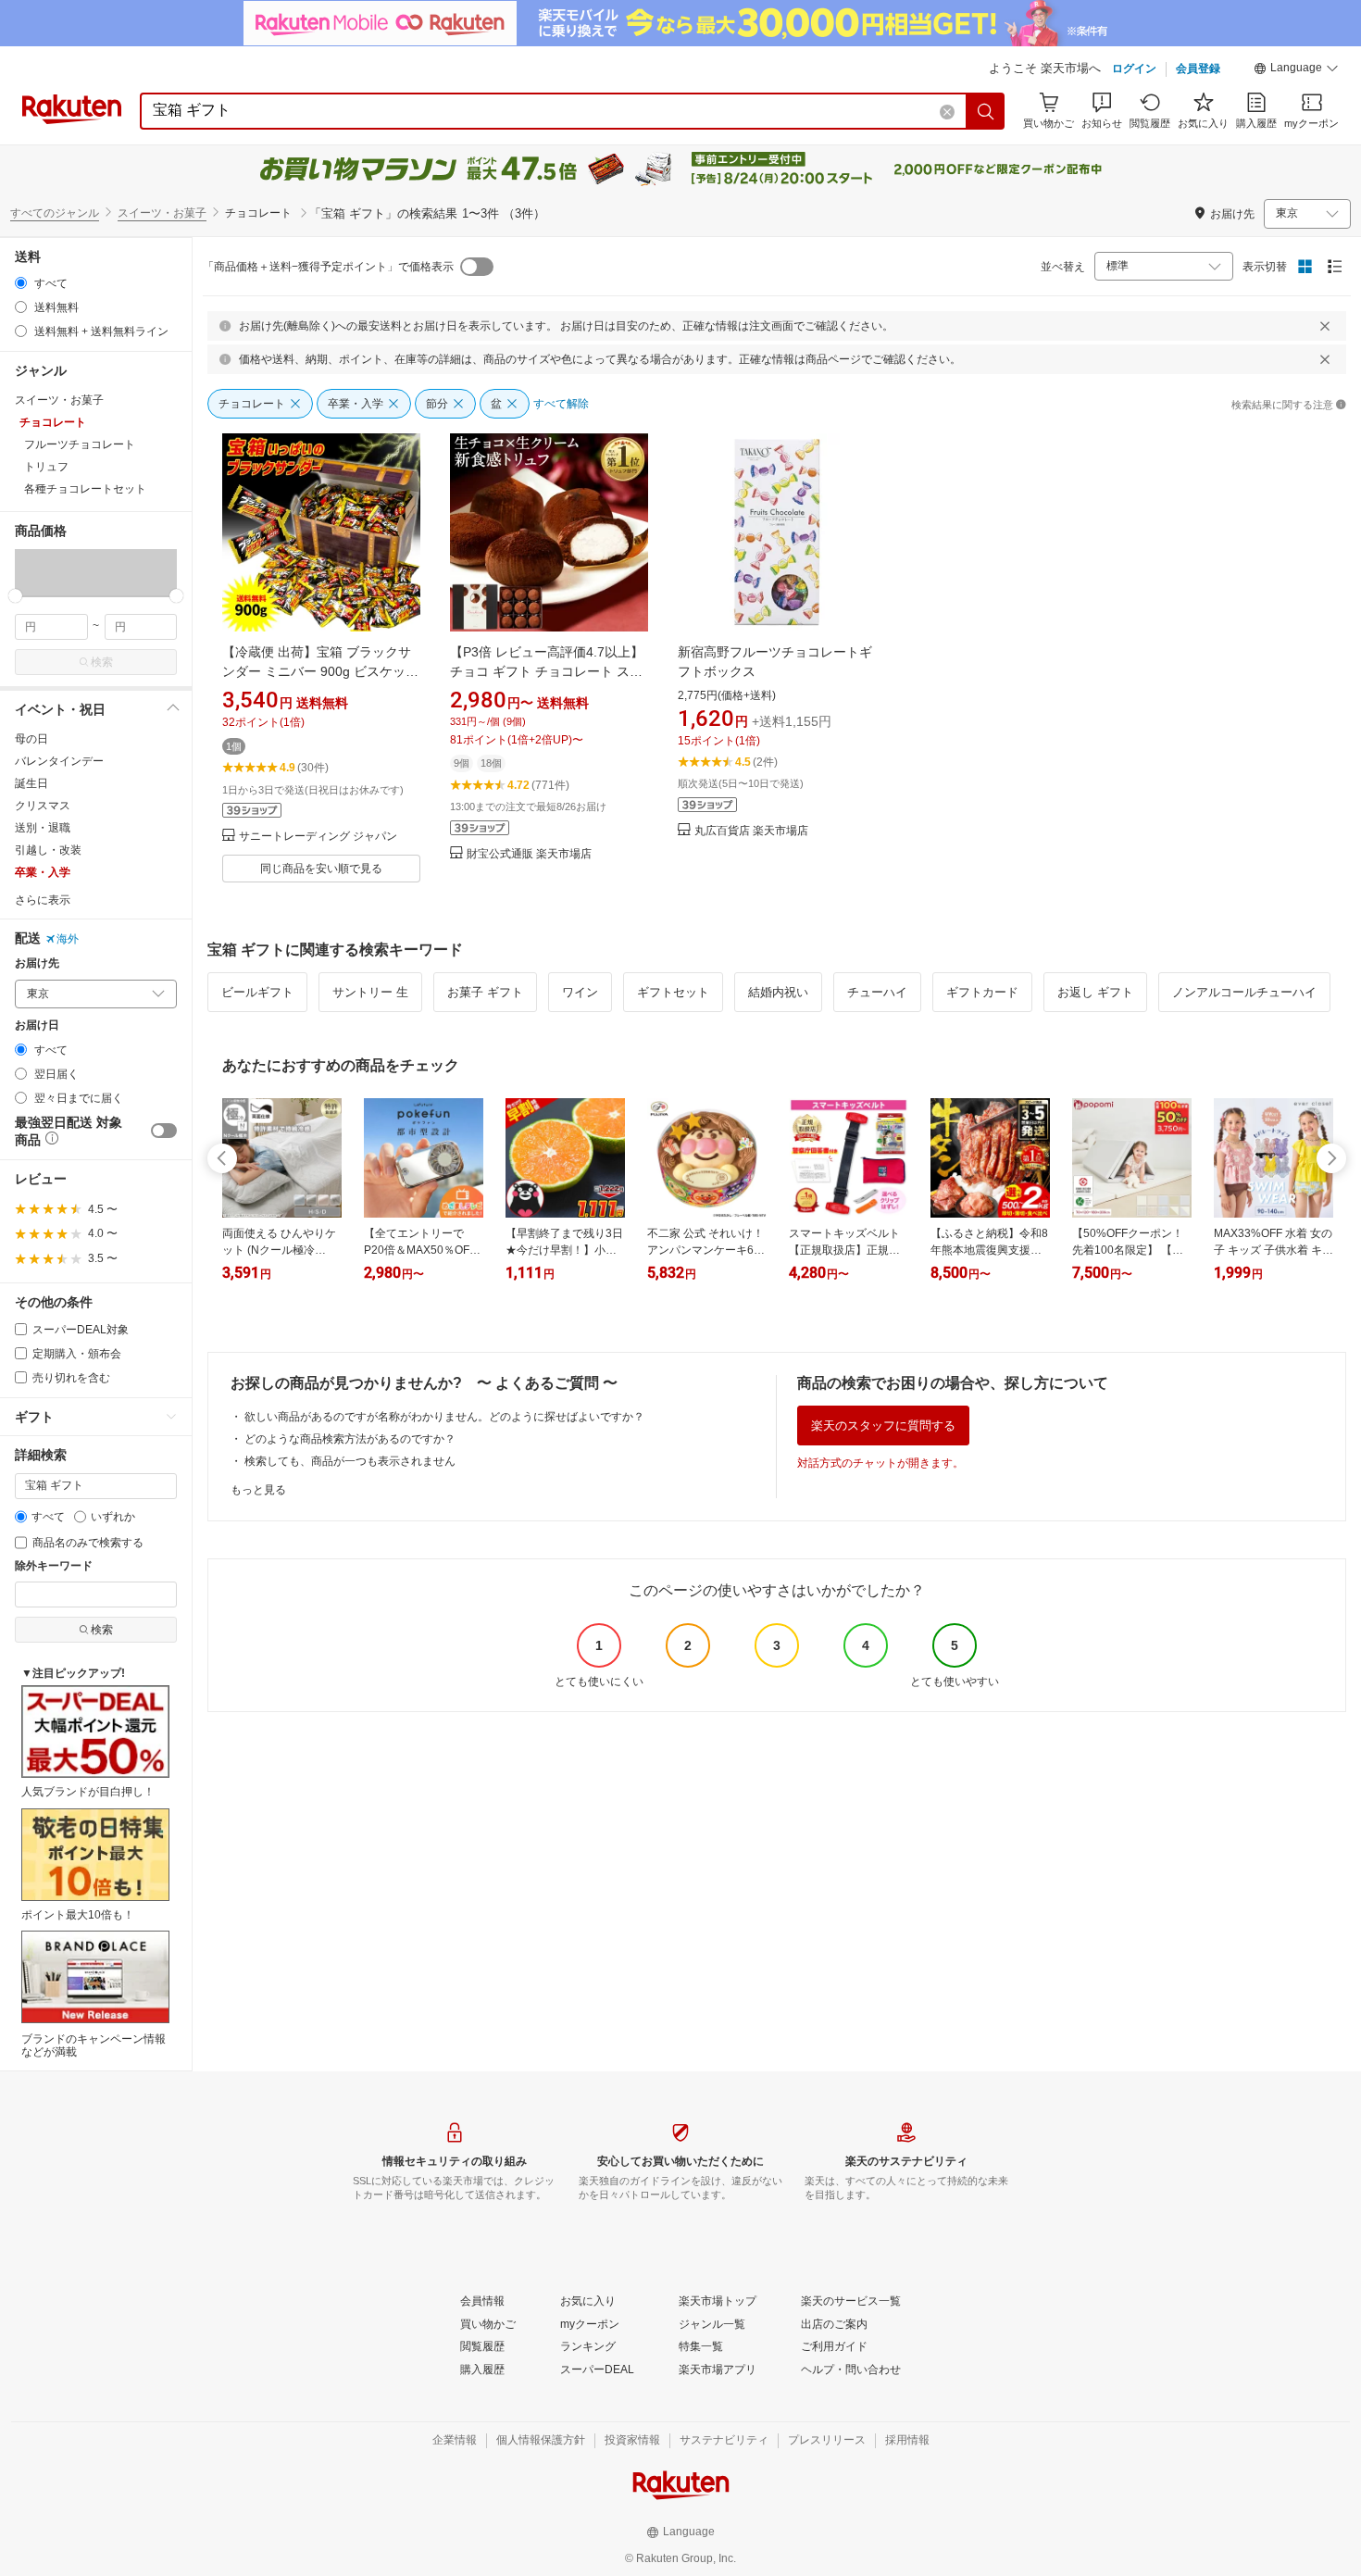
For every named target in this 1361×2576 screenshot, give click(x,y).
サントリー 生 (370, 992)
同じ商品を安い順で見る (321, 869)
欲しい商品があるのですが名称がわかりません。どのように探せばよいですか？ (444, 1417)
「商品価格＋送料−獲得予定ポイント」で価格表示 (328, 267)
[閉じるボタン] (1325, 326)
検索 (102, 662)
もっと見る (258, 1490)
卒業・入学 (43, 872)
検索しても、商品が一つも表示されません (350, 1461)
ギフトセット (673, 992)
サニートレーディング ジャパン (318, 837)
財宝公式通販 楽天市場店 (529, 854)
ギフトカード (982, 992)
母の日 (31, 739)
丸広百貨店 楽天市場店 (751, 831)
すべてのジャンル (55, 213)
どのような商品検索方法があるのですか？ (350, 1439)
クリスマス (43, 806)
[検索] (986, 111)
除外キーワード (54, 1566)
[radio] (21, 283)
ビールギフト (257, 992)
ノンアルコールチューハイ (1244, 992)
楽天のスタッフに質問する (883, 1426)
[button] (1296, 70)
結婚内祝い (778, 992)
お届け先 (37, 963)
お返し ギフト (1095, 992)
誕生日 (31, 783)
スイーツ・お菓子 (162, 213)
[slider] (15, 596)
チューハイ (877, 992)
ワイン (580, 992)
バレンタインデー (59, 761)
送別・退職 (43, 828)
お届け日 (37, 1025)
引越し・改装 (48, 850)
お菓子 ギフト (485, 992)
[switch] (164, 1131)
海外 (68, 939)
